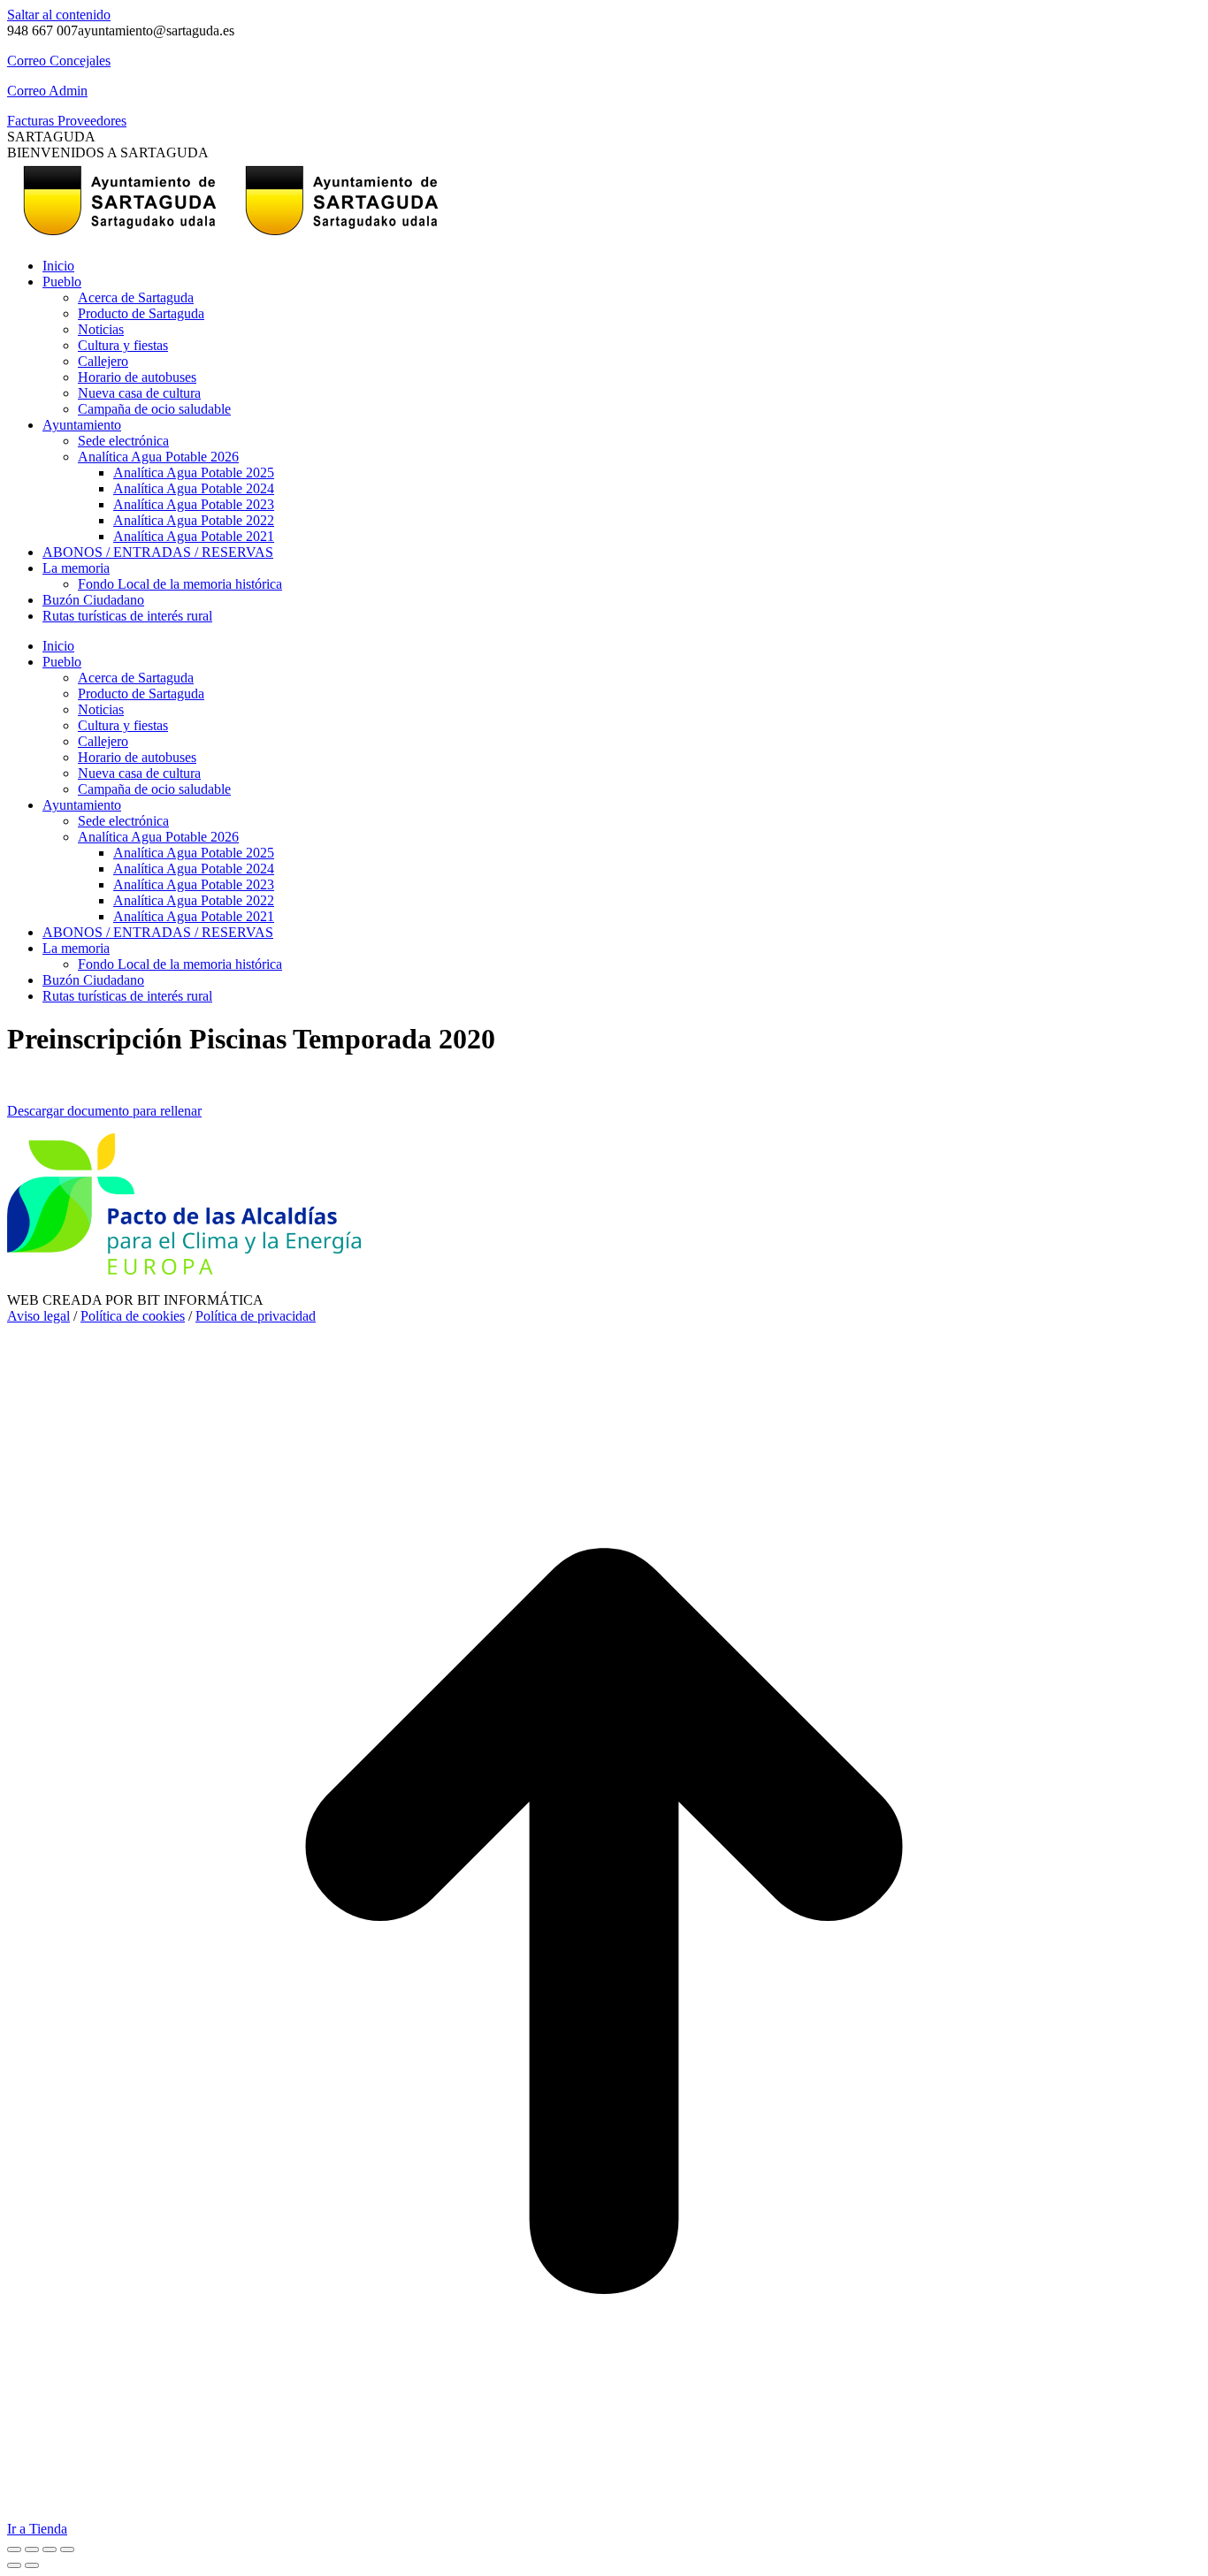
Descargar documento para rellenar (104, 1111)
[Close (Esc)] (14, 2549)
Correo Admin (47, 91)
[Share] (32, 2549)
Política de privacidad (256, 1316)
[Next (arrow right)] (32, 2565)
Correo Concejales (59, 61)
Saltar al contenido (59, 15)
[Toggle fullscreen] (50, 2549)
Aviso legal (38, 1316)
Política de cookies (133, 1316)
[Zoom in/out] (67, 2549)
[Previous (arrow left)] (14, 2565)
